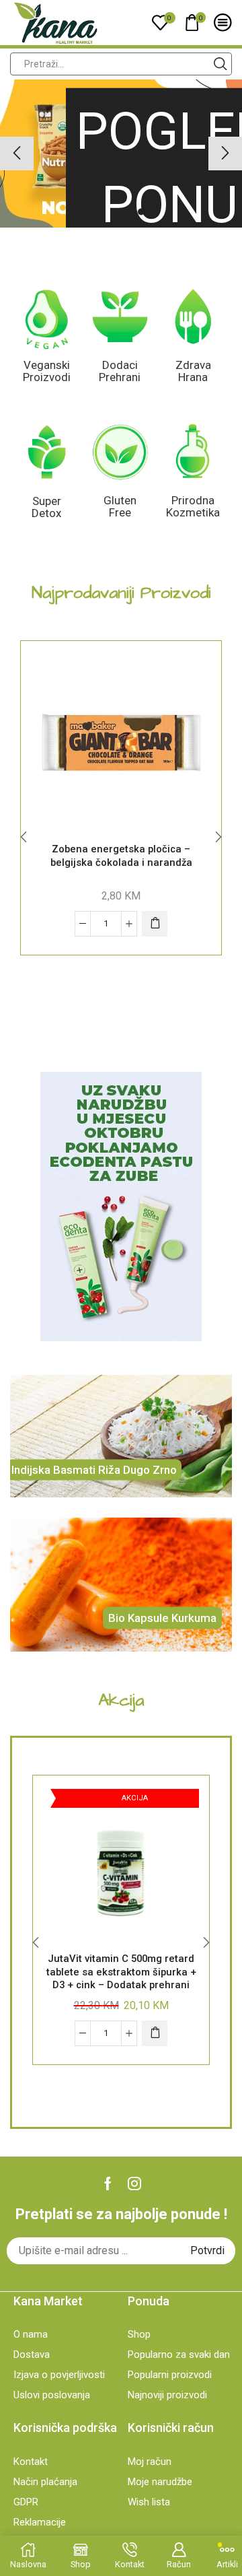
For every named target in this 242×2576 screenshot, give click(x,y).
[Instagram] (134, 2183)
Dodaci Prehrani (120, 371)
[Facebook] (108, 2183)
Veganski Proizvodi (47, 371)
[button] (101, 211)
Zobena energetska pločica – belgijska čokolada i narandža (121, 856)
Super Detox (46, 507)
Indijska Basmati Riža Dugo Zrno (94, 1469)
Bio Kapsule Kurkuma (162, 1618)
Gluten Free (120, 507)
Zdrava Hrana (193, 371)
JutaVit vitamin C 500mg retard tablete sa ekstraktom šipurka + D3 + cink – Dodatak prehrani (121, 1972)
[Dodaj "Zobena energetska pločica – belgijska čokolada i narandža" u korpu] (155, 924)
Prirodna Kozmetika (193, 507)
